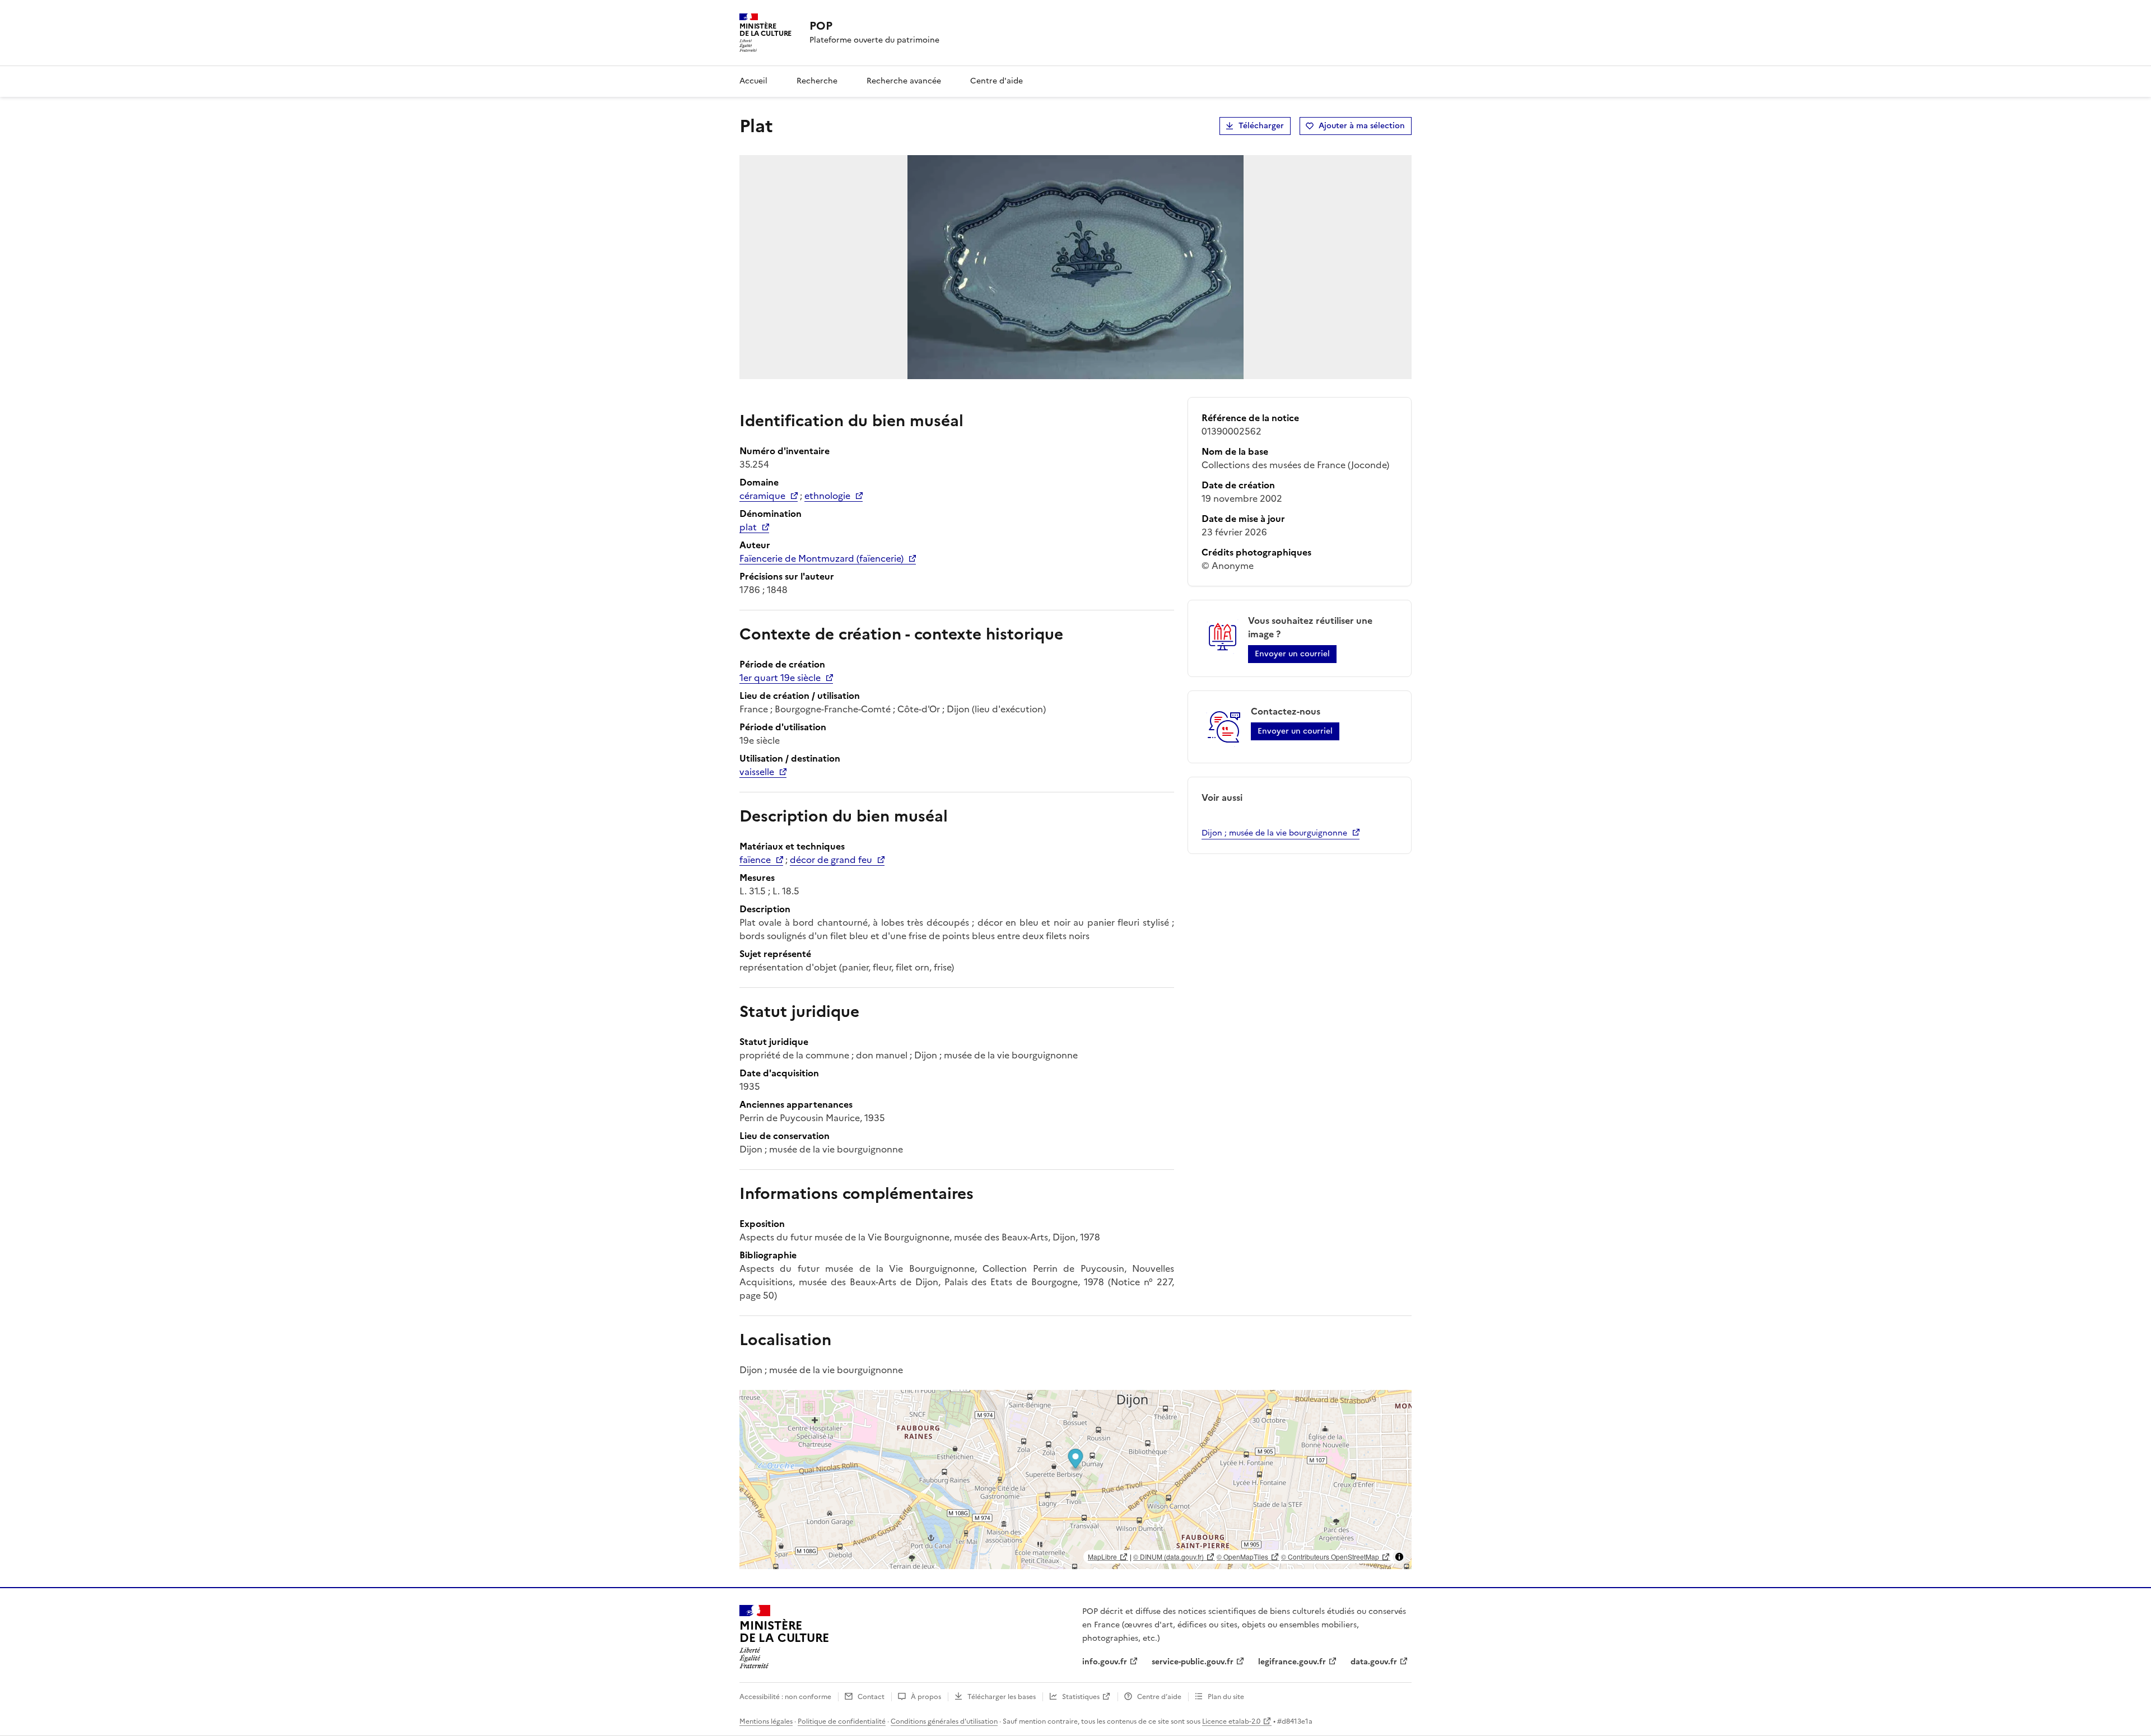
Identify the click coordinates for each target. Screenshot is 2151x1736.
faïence (755, 860)
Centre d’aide (1159, 1697)
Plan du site (1226, 1697)
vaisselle (757, 772)
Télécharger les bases (1002, 1697)
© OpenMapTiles (1242, 1557)
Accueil (753, 81)
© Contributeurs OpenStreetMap (1330, 1557)
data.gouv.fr (1374, 1662)
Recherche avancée (904, 81)
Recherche (817, 81)
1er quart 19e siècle (780, 678)
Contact (871, 1697)
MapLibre (1102, 1557)
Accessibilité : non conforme (785, 1697)
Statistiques (1081, 1697)
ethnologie (827, 496)
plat (748, 527)
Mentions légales (766, 1721)
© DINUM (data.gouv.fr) (1168, 1557)
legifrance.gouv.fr (1292, 1662)
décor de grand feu (831, 860)
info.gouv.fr (1105, 1662)
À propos (926, 1697)
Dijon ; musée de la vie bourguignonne (1274, 833)
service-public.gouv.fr (1193, 1662)
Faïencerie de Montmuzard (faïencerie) (821, 558)
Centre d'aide (997, 81)
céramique (762, 496)
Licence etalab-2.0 (1231, 1721)
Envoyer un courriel (1292, 654)
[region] (1075, 1480)
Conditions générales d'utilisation (944, 1721)
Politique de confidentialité (842, 1721)
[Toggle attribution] (1399, 1557)
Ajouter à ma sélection (1362, 126)
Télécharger (1261, 126)
